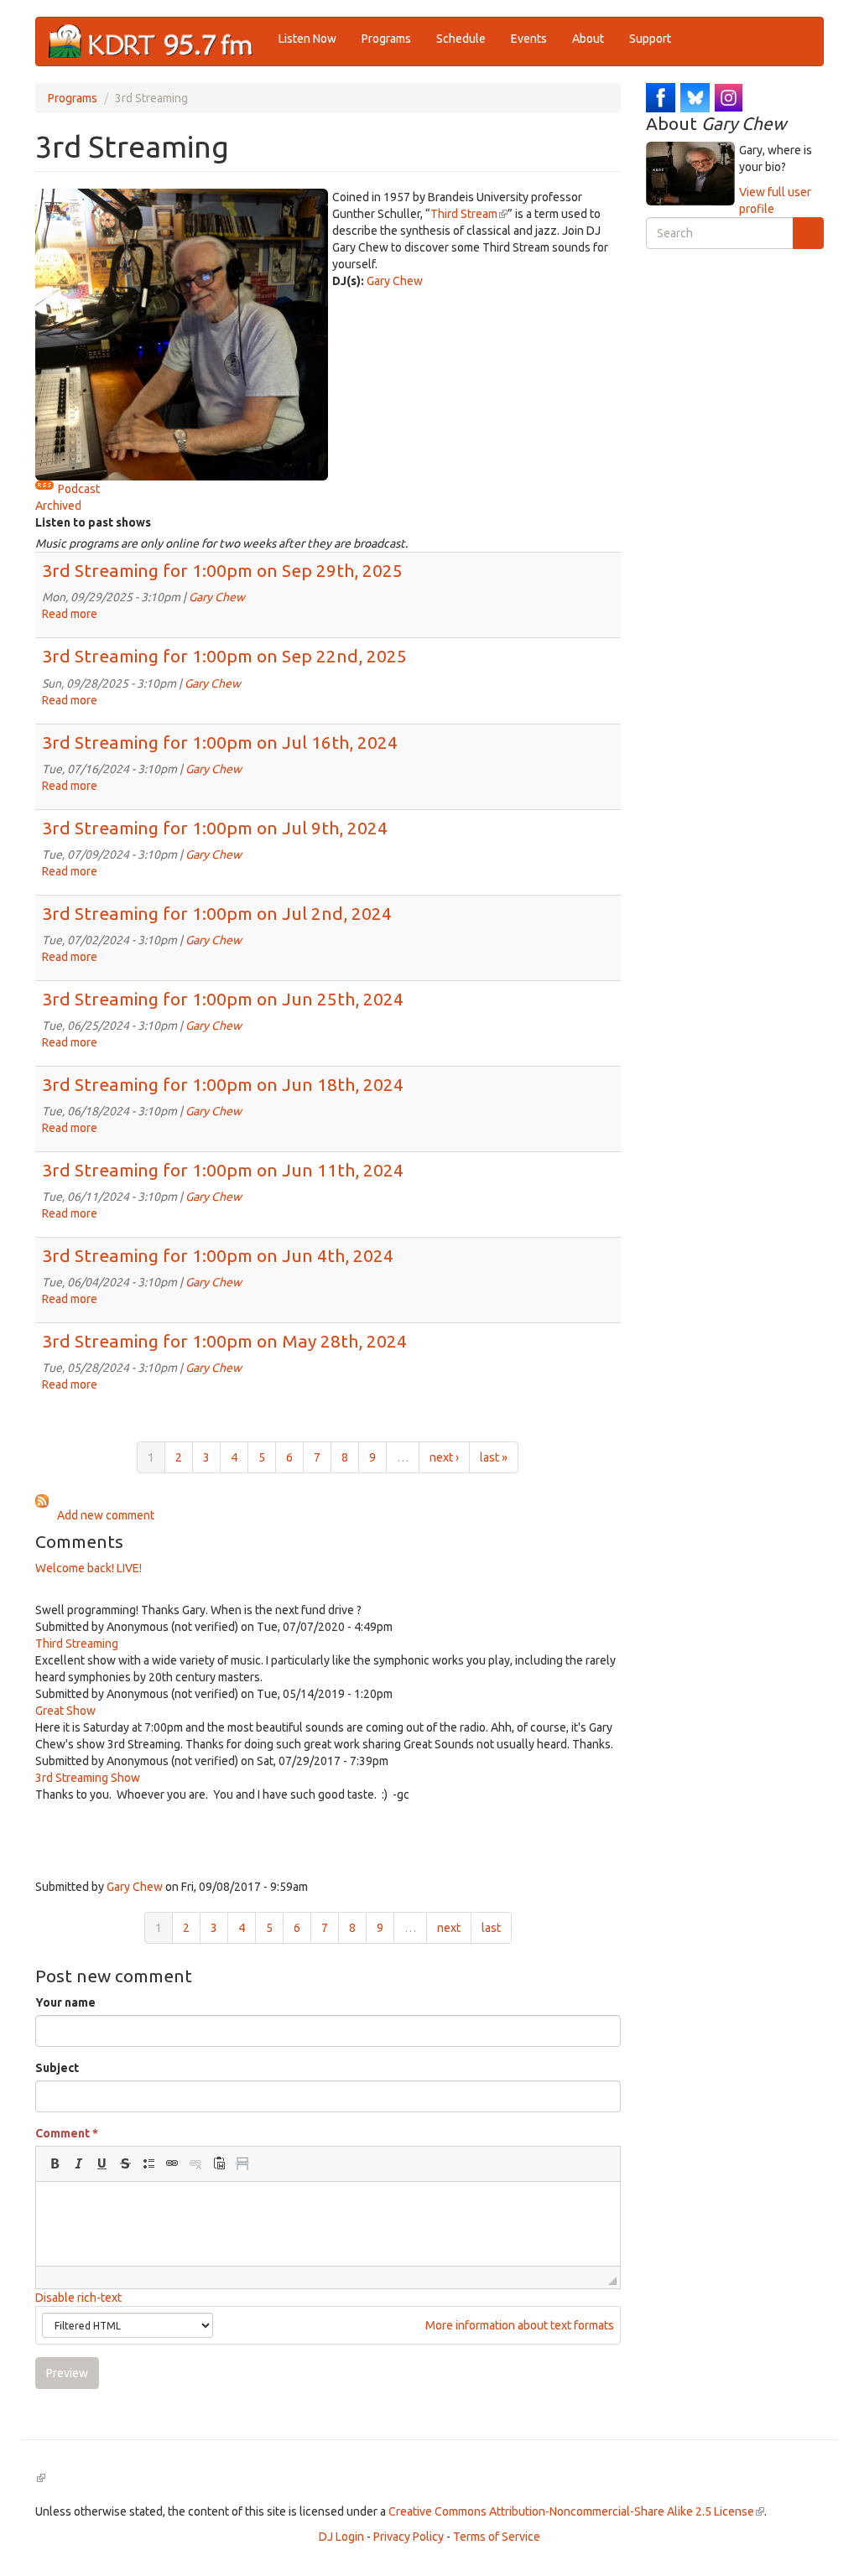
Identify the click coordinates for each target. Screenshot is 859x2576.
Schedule (461, 39)
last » (494, 1457)
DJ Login (341, 2537)
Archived (58, 506)
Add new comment (106, 1515)
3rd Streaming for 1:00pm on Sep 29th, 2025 (222, 570)
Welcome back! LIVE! (89, 1568)
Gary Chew (395, 281)
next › (444, 1457)
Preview (67, 2373)
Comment (67, 2133)
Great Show (65, 1711)
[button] (55, 2163)
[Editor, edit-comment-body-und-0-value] (328, 2224)
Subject (57, 2068)
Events (529, 39)
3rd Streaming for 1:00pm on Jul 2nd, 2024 (217, 913)
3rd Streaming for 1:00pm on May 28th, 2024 (224, 1341)
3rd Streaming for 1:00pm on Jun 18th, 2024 (223, 1084)
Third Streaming (77, 1644)
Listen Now (307, 39)
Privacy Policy (409, 2537)
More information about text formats (518, 2325)
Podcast (79, 489)
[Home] (157, 42)
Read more (70, 614)
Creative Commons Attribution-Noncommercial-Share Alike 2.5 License (576, 2511)
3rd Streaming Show (88, 1778)
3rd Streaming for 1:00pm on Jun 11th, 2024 (223, 1170)
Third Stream (469, 214)
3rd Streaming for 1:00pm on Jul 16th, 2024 (220, 742)
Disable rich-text (78, 2298)
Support (650, 39)
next (449, 1928)
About (588, 39)
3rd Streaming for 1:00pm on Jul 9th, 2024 (215, 828)
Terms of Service (497, 2537)
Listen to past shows (93, 522)
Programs (386, 39)
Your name (65, 2002)
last (491, 1928)
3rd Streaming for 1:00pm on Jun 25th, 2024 (223, 999)
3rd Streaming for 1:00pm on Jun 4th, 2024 (218, 1255)
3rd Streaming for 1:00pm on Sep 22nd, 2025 (224, 656)
